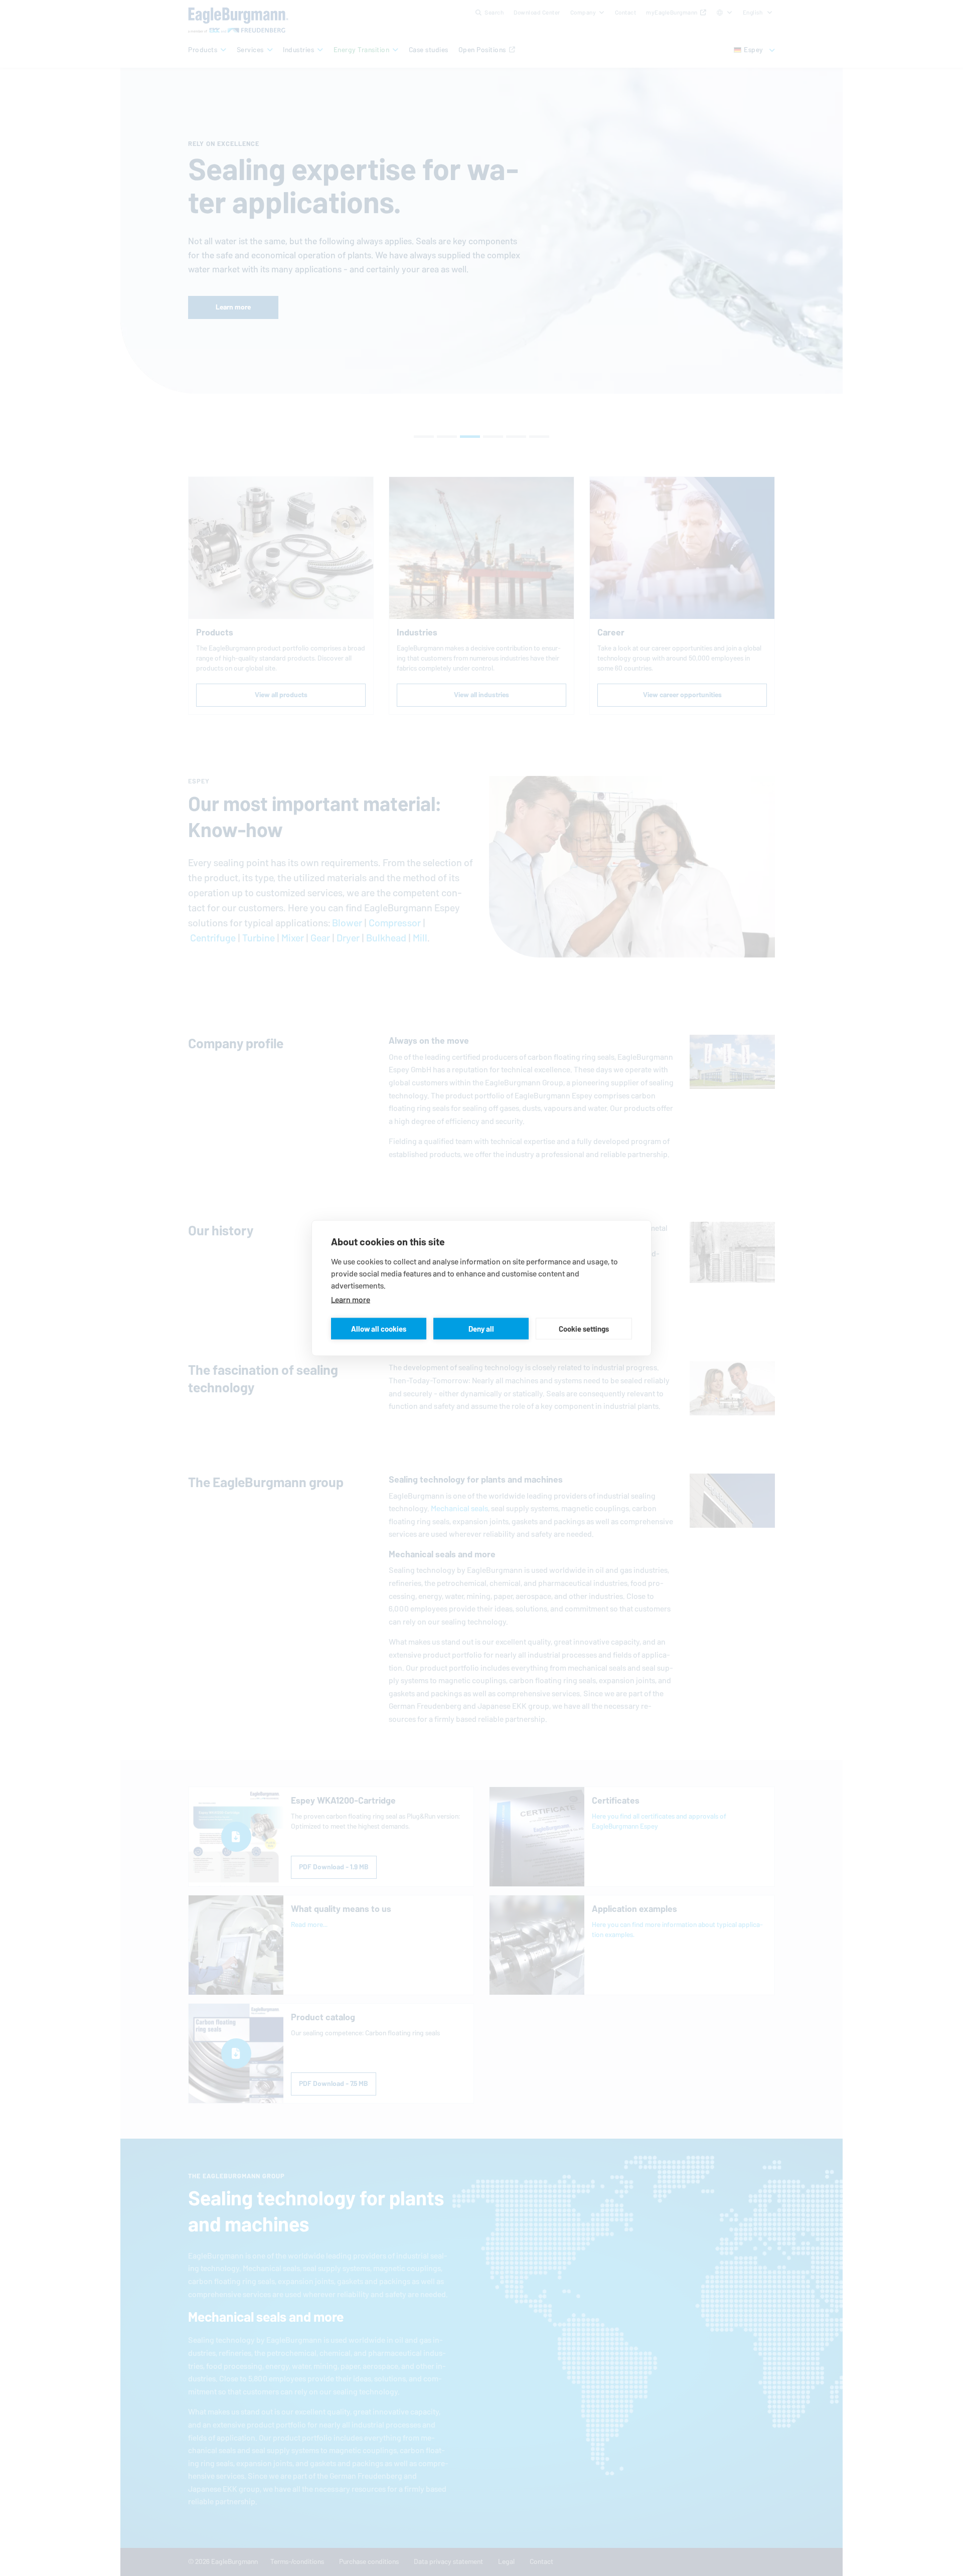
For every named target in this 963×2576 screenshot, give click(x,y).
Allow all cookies (379, 1328)
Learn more (351, 1300)
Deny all (481, 1328)
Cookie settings (584, 1328)
